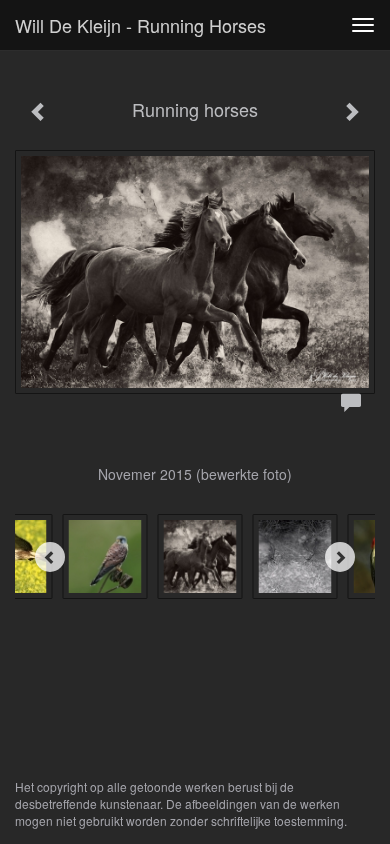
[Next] (340, 557)
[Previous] (50, 557)
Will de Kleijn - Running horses (140, 25)
